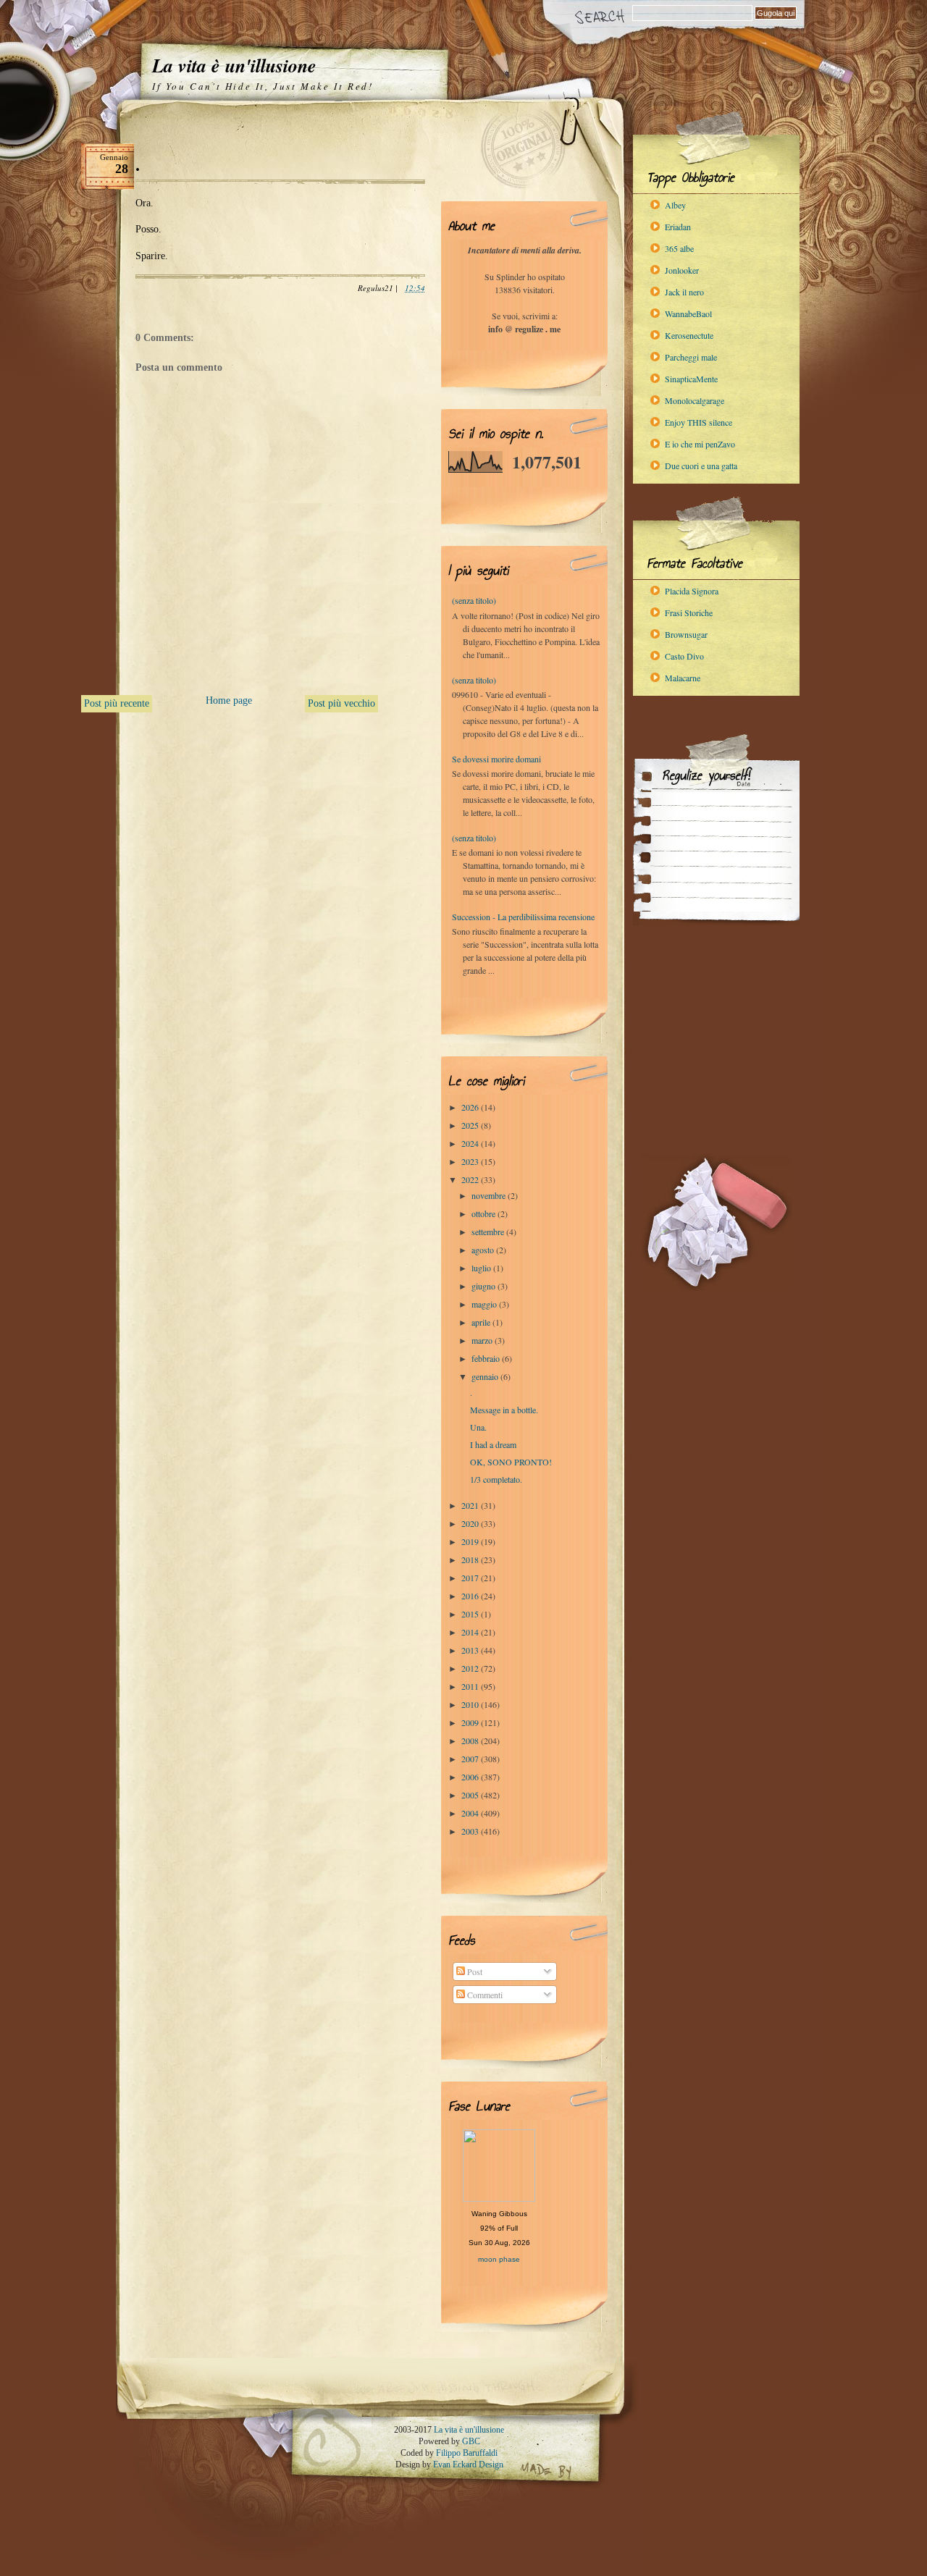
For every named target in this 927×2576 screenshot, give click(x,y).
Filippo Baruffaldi (467, 2453)
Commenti (484, 1995)
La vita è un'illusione (234, 65)
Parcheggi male (691, 357)
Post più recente (117, 703)
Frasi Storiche (689, 613)
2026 (471, 1107)
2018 (471, 1560)
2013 (471, 1650)
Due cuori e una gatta (701, 466)
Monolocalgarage (695, 400)
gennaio (486, 1376)
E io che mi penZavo (700, 444)
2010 (471, 1704)
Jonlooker (682, 270)
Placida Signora (692, 591)
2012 (471, 1668)
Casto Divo (684, 656)
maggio (485, 1304)
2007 (471, 1759)
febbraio (487, 1358)
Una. (478, 1427)
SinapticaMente (691, 379)
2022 (471, 1179)
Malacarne (683, 678)
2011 (471, 1686)
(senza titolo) (474, 600)
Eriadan (678, 227)
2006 (471, 1777)
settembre (489, 1232)
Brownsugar (686, 634)
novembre (490, 1195)
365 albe (679, 248)
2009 (471, 1722)
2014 (471, 1632)
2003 (471, 1831)
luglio (482, 1268)
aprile (482, 1322)
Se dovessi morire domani (496, 759)
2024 (471, 1143)
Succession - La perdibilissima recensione (523, 917)
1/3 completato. (496, 1479)
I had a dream (493, 1444)
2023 (471, 1161)
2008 (471, 1741)
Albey (675, 205)
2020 (471, 1523)
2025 (471, 1125)
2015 (471, 1614)
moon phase (499, 2259)
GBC (471, 2441)
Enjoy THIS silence (699, 422)
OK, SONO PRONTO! (511, 1462)
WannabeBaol (688, 313)
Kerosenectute (689, 335)
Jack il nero (684, 292)
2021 (471, 1505)
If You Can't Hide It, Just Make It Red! (263, 86)
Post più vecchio (341, 703)
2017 (471, 1578)
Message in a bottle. (504, 1410)
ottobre (485, 1213)
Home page (229, 700)
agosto (484, 1250)
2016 (471, 1596)
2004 (471, 1813)
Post (474, 1971)
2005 (471, 1795)
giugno (485, 1286)
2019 (471, 1541)
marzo (483, 1340)
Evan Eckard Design (468, 2465)
